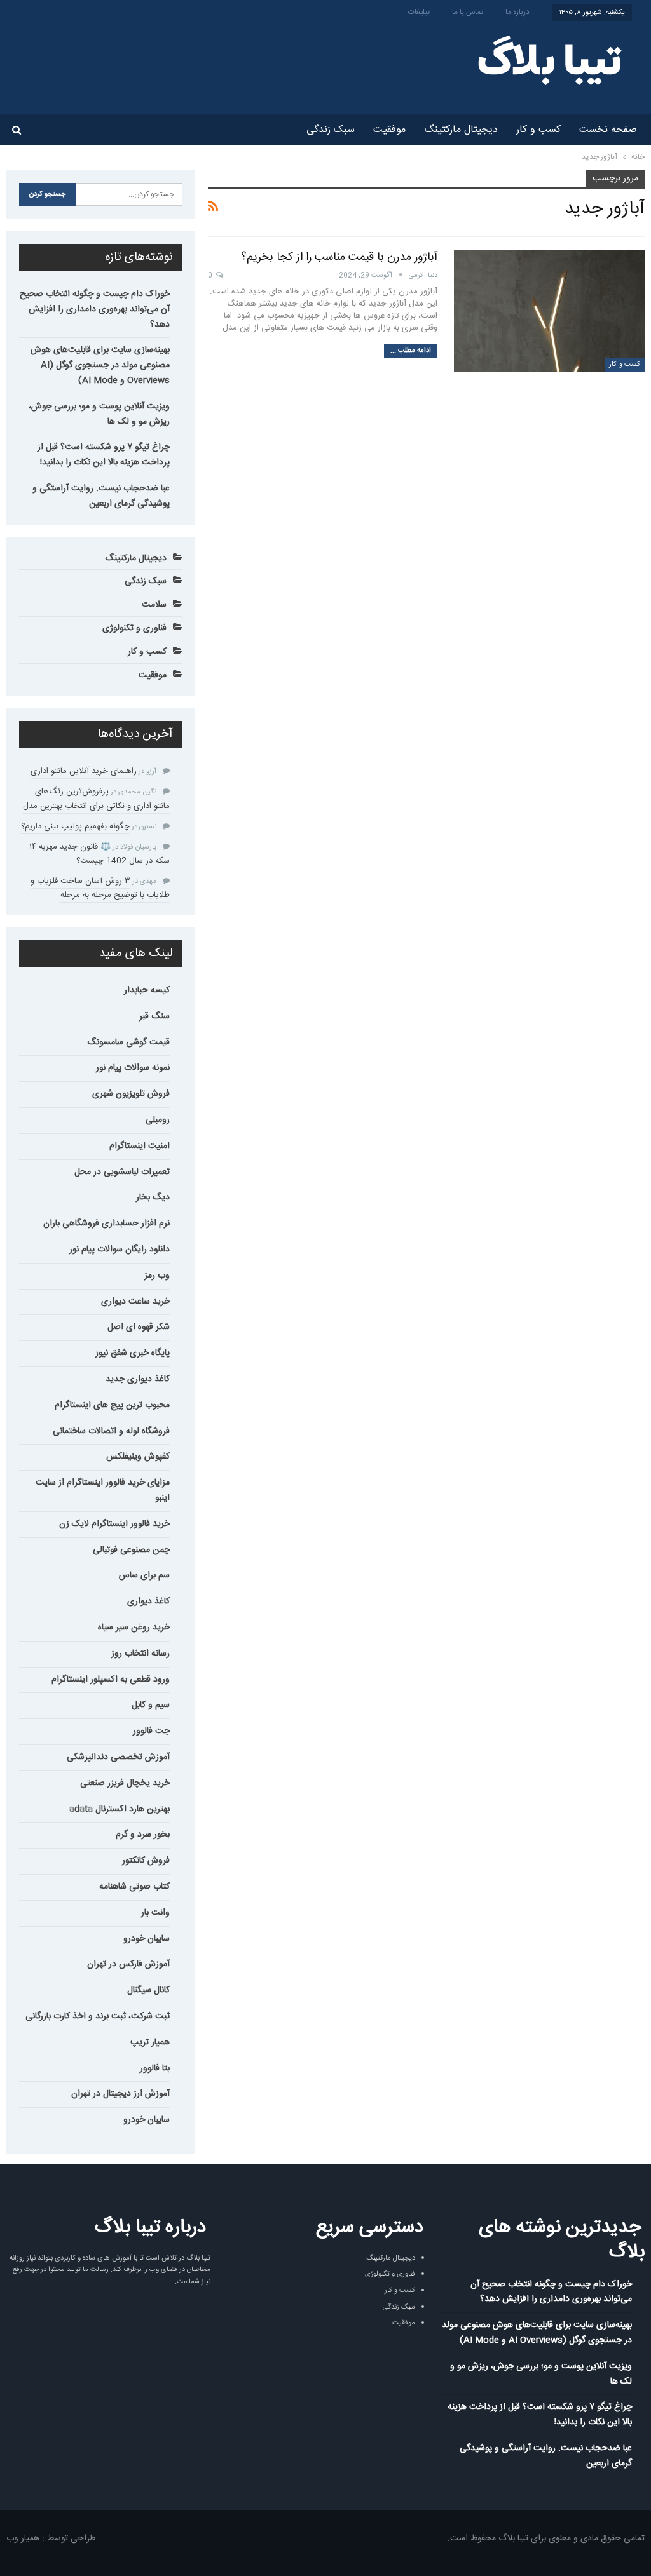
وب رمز (157, 1276)
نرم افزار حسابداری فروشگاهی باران (106, 1224)
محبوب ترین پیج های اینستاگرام (112, 1405)
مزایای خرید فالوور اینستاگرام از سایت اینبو (103, 1490)
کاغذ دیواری (148, 1602)
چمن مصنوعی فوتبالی (131, 1550)
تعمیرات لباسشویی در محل (122, 1172)
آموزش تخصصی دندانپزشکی (118, 1757)
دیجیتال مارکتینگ (461, 130)
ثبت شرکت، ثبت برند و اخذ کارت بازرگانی (98, 2016)
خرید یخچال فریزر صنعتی (125, 1783)
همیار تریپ (150, 2042)
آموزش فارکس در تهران (128, 1964)
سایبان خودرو (147, 1939)
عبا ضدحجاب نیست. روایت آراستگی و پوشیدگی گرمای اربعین (101, 496)
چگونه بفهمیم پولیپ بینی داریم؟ (75, 826)
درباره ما (517, 12)
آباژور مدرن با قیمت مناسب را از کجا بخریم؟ (339, 257)
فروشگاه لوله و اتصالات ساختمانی (111, 1431)
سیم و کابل (151, 1705)
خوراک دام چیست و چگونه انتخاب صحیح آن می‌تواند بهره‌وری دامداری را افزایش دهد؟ (95, 309)
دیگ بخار (153, 1197)
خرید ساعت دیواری (135, 1302)
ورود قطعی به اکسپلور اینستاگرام (111, 1680)
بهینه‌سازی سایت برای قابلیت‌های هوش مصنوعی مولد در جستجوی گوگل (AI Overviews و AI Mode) (100, 365)
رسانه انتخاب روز (140, 1654)
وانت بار (155, 1913)
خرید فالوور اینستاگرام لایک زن (114, 1524)
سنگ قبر (154, 1016)
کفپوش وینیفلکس (138, 1457)
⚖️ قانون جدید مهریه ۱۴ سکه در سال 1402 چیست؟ (99, 854)
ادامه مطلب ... (411, 351)
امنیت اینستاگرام (140, 1146)
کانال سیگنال (148, 1990)
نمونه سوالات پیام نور (133, 1068)
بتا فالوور (155, 2068)
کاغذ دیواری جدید (138, 1379)
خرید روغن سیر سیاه (134, 1628)
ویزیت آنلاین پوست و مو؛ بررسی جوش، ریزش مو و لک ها (99, 414)
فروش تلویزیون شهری (131, 1094)
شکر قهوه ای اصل (139, 1327)
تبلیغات (419, 12)
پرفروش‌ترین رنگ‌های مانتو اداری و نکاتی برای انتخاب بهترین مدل (96, 799)
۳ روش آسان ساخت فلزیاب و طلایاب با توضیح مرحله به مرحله (100, 888)
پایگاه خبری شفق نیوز (133, 1353)
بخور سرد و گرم (143, 1835)
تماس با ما (468, 12)
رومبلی (158, 1120)
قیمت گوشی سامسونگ (128, 1042)
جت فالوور (151, 1731)
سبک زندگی (331, 130)
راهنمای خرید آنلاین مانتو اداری (84, 771)
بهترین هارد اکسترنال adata (120, 1809)
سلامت (154, 605)
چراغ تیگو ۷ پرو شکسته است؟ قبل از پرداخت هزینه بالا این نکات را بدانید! (104, 455)
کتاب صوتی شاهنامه (134, 1887)
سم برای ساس (144, 1575)
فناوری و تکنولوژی (134, 628)
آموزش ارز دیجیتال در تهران (120, 2094)
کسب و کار (538, 130)
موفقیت (389, 130)
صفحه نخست (608, 130)
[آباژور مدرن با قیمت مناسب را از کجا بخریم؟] (549, 311)
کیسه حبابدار (147, 990)
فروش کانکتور (146, 1861)
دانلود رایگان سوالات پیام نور (120, 1250)
